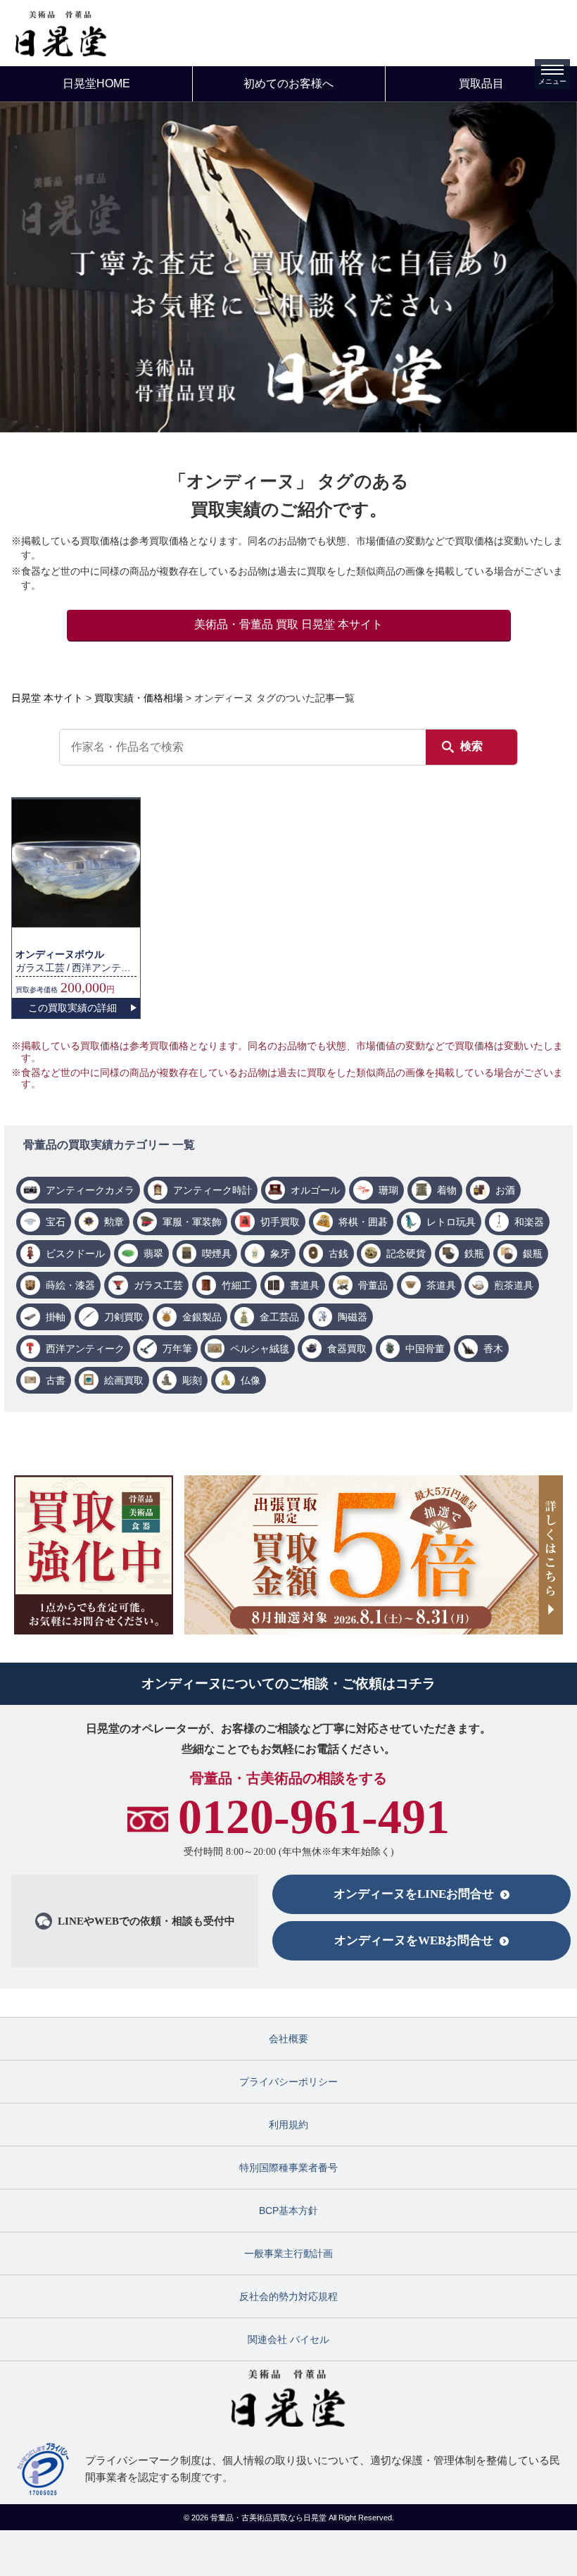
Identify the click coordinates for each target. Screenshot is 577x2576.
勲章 (114, 1222)
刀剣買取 (124, 1317)
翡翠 (153, 1253)
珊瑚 (388, 1190)
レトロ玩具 (451, 1222)
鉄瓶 (474, 1253)
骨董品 (373, 1285)
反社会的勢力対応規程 (288, 2296)
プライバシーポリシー (288, 2082)
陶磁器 (353, 1317)
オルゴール (315, 1190)
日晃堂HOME (96, 83)
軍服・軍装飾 (192, 1222)
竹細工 (236, 1285)
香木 (493, 1349)
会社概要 (288, 2039)
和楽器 (529, 1222)
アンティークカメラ (90, 1190)
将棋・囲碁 (363, 1222)
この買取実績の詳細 (72, 1008)
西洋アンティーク (85, 1349)
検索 (471, 746)
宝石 (56, 1222)
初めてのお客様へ (288, 83)
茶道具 (441, 1285)
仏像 (251, 1380)
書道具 (305, 1285)
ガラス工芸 (158, 1285)
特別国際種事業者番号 (288, 2168)
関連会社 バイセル (288, 2339)
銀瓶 (533, 1253)
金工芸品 (279, 1317)
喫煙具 (217, 1253)
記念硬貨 (406, 1253)
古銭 (338, 1253)
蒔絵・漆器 (70, 1285)
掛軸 (56, 1317)
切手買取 (280, 1222)
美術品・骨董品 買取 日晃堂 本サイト (288, 624)
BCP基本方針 (288, 2211)
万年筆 (177, 1349)
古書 (56, 1380)
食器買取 (347, 1349)
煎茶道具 (514, 1285)
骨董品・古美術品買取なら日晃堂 (270, 2518)
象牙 (280, 1253)
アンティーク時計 (213, 1190)
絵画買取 (124, 1380)
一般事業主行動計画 (288, 2253)
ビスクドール (75, 1253)
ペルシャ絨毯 (260, 1349)
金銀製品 (202, 1317)
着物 (447, 1190)
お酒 (505, 1190)
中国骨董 (425, 1349)
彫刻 (192, 1380)
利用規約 (288, 2125)
